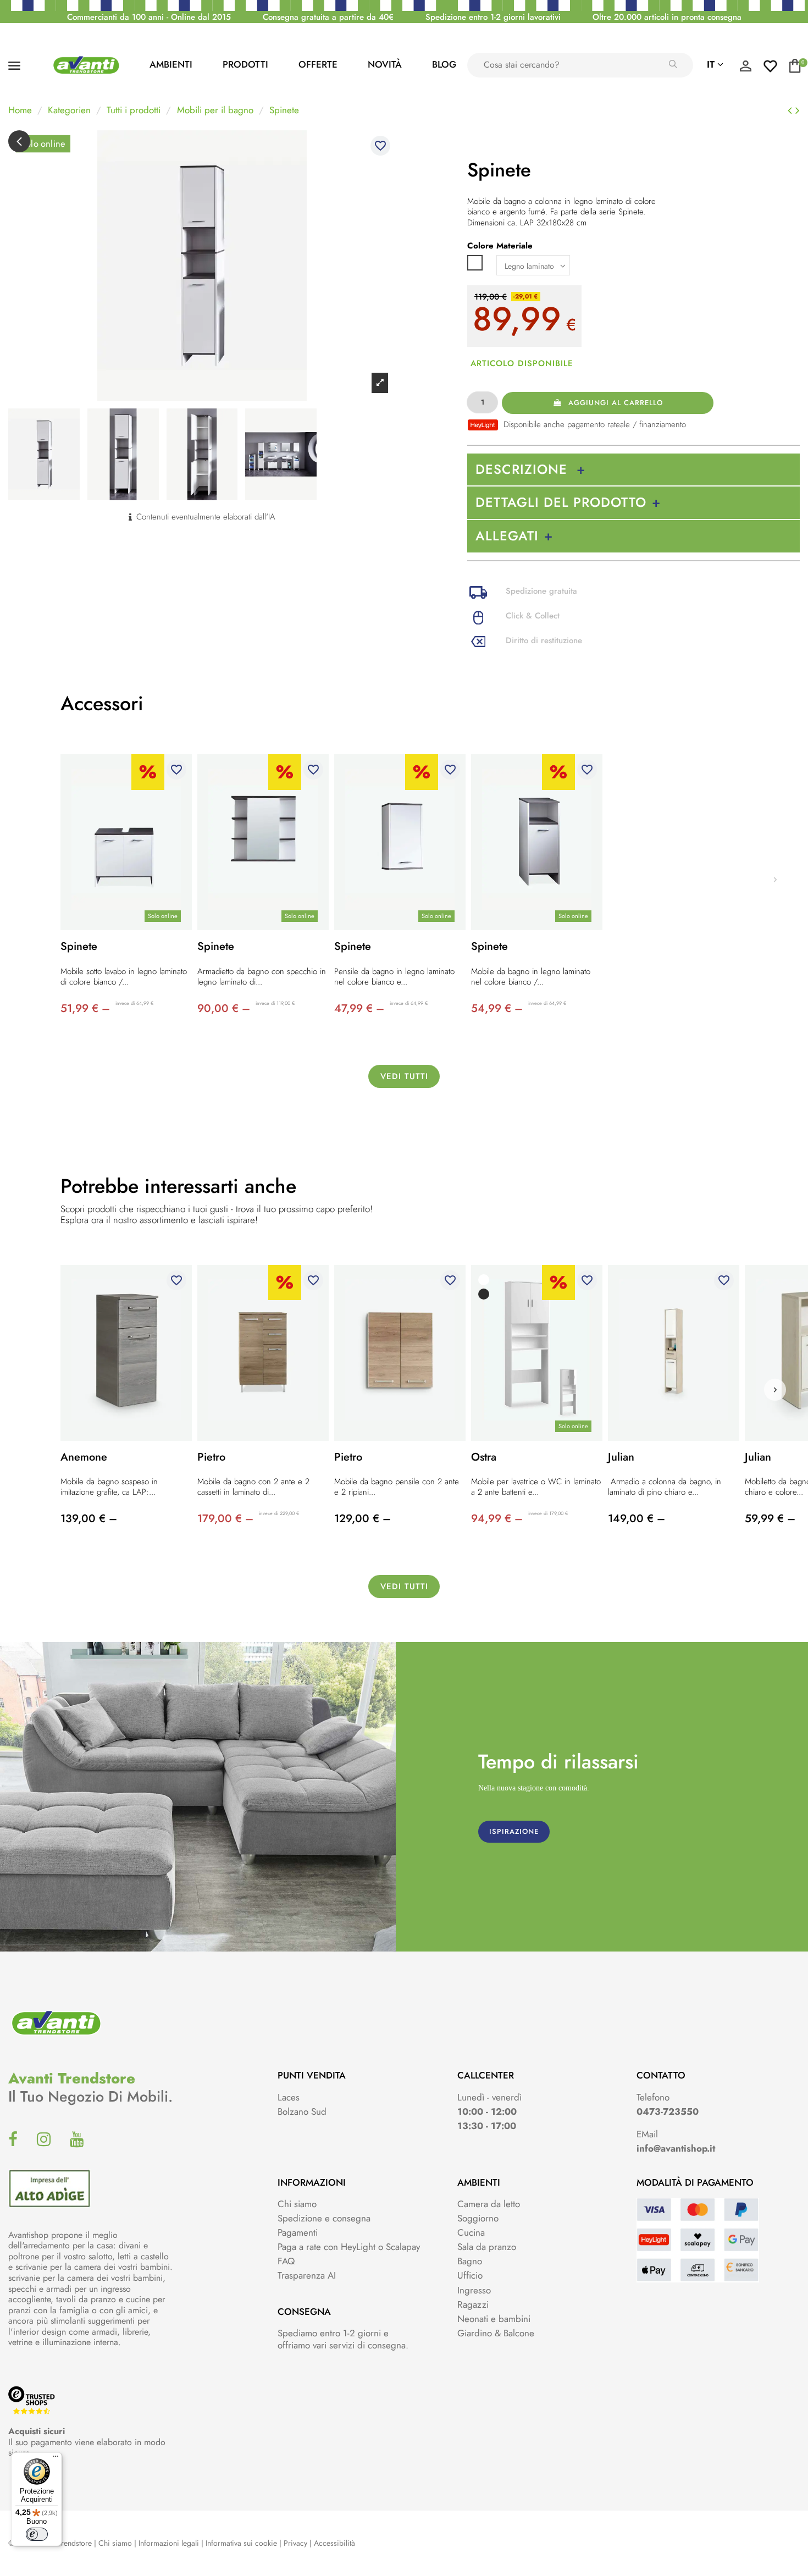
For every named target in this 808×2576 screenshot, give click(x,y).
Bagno (470, 2261)
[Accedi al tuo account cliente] (745, 69)
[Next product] (798, 110)
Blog (444, 64)
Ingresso (474, 2290)
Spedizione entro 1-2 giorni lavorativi (493, 17)
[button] (775, 1390)
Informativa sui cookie (241, 2543)
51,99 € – (85, 1008)
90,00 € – (224, 1008)
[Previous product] (792, 110)
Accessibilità (334, 2543)
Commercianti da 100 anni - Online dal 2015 (149, 17)
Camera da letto (489, 2204)
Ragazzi (473, 2304)
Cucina (471, 2232)
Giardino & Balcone (496, 2333)
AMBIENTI (171, 64)
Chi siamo (297, 2204)
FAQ (286, 2261)
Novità (385, 64)
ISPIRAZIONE (514, 1831)
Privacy (295, 2543)
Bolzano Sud (302, 2111)
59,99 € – (770, 1519)
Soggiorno (478, 2218)
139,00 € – (89, 1519)
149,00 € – (637, 1519)
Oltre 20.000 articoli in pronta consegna (667, 17)
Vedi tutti (404, 1076)
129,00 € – (363, 1519)
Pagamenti (298, 2232)
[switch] (37, 2534)
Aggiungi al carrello (616, 403)
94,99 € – (497, 1519)
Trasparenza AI (307, 2275)
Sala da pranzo (487, 2247)
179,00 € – (225, 1519)
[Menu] (56, 2459)
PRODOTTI (245, 64)
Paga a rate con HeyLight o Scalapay (349, 2247)
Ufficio (470, 2275)
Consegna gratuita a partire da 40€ (328, 17)
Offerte (318, 64)
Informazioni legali (169, 2543)
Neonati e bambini (494, 2319)
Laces (289, 2097)
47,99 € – (359, 1008)
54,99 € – (497, 1008)
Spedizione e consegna (324, 2218)
